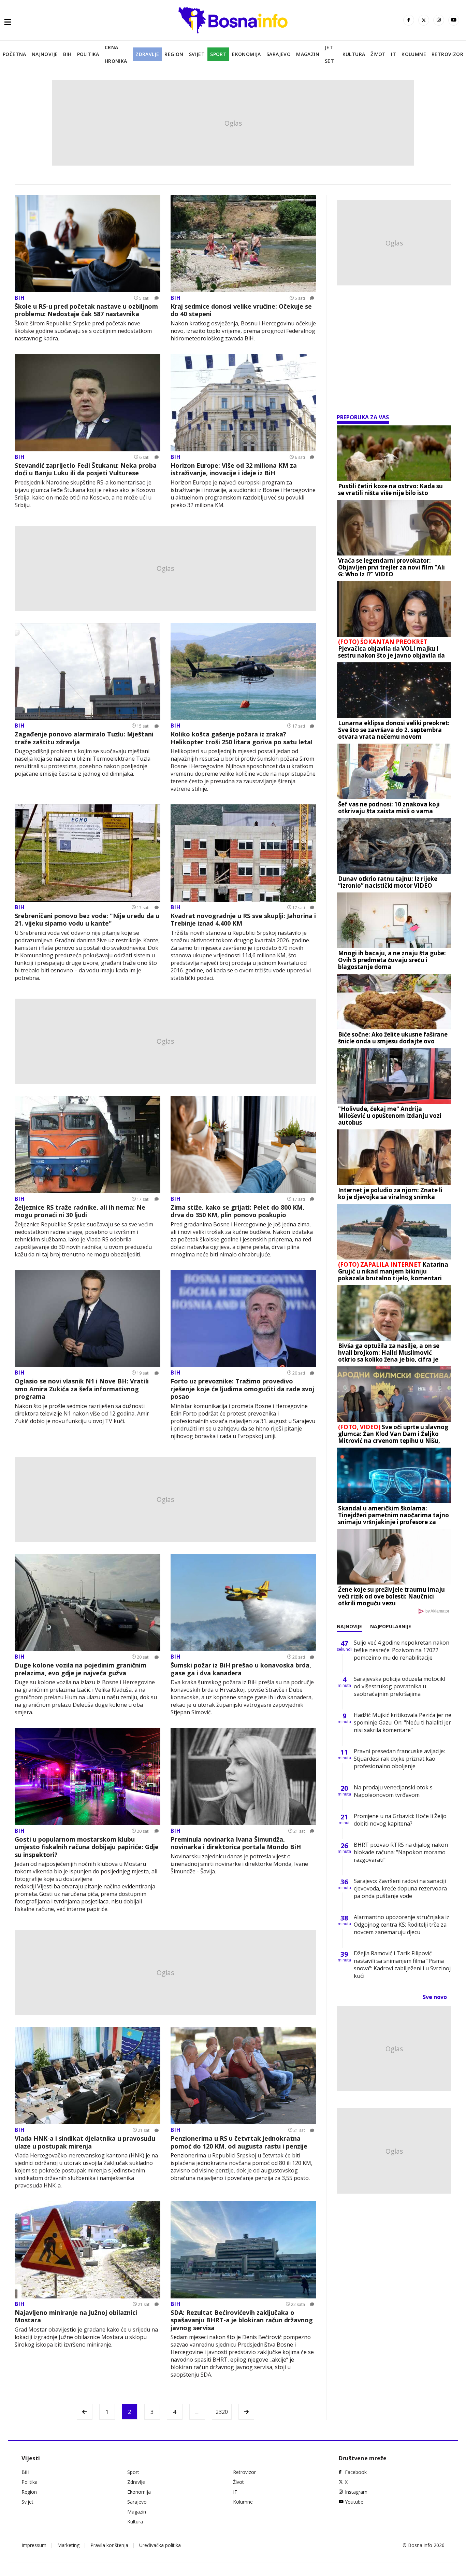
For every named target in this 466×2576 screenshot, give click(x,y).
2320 (222, 2412)
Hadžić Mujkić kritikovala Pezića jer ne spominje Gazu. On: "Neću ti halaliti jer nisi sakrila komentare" (403, 1722)
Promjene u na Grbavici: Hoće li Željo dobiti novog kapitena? (400, 1820)
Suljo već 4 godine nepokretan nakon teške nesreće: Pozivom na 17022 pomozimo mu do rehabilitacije (402, 1650)
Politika (88, 54)
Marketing (68, 2545)
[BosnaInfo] (233, 20)
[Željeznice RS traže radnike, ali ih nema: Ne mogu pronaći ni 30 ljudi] (88, 1145)
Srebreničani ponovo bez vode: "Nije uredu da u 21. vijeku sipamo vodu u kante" (87, 920)
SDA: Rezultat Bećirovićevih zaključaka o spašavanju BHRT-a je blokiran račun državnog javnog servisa (242, 2320)
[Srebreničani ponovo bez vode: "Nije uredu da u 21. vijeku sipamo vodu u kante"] (88, 853)
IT (394, 54)
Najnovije (45, 54)
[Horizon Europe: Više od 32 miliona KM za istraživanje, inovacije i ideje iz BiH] (243, 403)
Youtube (354, 2502)
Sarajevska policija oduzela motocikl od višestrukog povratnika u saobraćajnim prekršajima (399, 1686)
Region (174, 54)
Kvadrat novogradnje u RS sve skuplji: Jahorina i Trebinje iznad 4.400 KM (243, 920)
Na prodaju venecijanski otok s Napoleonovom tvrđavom (393, 1791)
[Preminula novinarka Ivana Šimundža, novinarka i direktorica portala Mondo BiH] (243, 1777)
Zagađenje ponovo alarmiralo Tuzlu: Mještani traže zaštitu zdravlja (84, 738)
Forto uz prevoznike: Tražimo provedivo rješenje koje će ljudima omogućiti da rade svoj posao (242, 1389)
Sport (218, 54)
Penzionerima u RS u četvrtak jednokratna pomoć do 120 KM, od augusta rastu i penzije (239, 2142)
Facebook (356, 2472)
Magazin (308, 54)
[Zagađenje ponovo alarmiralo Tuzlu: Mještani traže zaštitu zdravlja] (88, 672)
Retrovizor (447, 54)
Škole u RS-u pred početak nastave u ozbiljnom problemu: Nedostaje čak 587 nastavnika (86, 310)
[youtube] (454, 20)
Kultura (354, 54)
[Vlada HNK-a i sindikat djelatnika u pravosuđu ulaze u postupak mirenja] (88, 2076)
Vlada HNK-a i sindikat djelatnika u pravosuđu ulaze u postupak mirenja (85, 2142)
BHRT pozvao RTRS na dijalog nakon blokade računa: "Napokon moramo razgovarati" (401, 1852)
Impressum (34, 2545)
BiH (67, 54)
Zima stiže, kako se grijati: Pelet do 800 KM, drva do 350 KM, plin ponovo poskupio (237, 1211)
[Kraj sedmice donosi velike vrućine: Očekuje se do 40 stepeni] (243, 244)
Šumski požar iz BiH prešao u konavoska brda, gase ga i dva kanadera (241, 1669)
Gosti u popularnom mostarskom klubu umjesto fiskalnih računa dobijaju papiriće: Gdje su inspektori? (87, 1847)
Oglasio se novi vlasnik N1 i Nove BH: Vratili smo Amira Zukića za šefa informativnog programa (82, 1389)
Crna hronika (116, 54)
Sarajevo (279, 54)
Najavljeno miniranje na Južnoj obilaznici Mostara (76, 2316)
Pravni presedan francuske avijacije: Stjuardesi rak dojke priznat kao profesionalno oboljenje (399, 1759)
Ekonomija (246, 54)
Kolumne (414, 54)
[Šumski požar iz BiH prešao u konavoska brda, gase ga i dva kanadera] (243, 1603)
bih (20, 298)
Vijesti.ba (49, 1886)
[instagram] (439, 20)
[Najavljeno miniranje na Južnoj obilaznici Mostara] (88, 2250)
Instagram (356, 2492)
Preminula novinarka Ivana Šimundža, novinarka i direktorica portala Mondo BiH (236, 1843)
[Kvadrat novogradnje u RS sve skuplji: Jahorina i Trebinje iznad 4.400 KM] (243, 853)
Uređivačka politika (160, 2545)
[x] (424, 20)
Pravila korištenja (109, 2545)
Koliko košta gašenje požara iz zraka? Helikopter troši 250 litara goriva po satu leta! (242, 738)
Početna (14, 54)
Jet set (329, 54)
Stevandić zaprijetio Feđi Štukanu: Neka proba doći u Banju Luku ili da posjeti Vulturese (86, 469)
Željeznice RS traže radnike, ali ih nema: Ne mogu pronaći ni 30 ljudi (80, 1211)
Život (378, 54)
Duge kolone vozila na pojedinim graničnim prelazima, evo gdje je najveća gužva (81, 1669)
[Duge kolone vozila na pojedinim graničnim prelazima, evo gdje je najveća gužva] (88, 1603)
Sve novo (435, 1997)
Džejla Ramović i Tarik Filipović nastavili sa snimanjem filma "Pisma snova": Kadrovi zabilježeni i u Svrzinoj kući (402, 1965)
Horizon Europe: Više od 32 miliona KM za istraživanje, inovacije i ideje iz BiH (234, 469)
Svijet (197, 54)
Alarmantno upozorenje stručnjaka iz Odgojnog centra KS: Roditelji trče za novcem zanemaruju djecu (402, 1925)
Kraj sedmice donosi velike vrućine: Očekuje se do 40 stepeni (241, 310)
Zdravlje (147, 54)
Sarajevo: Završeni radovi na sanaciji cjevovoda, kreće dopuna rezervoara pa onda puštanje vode (400, 1888)
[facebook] (409, 20)
